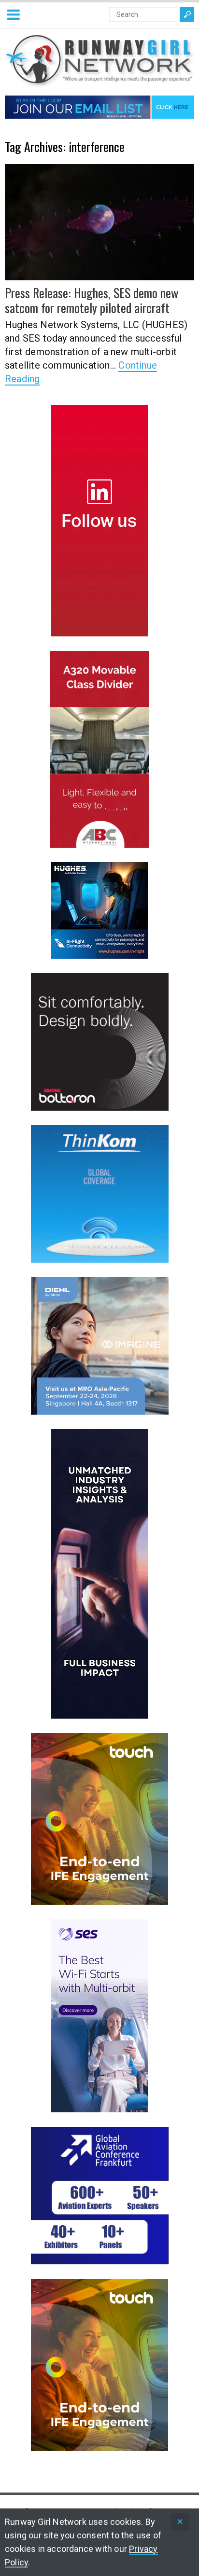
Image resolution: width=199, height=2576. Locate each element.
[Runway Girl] (99, 82)
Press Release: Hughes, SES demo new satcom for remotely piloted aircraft (92, 300)
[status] (180, 2522)
